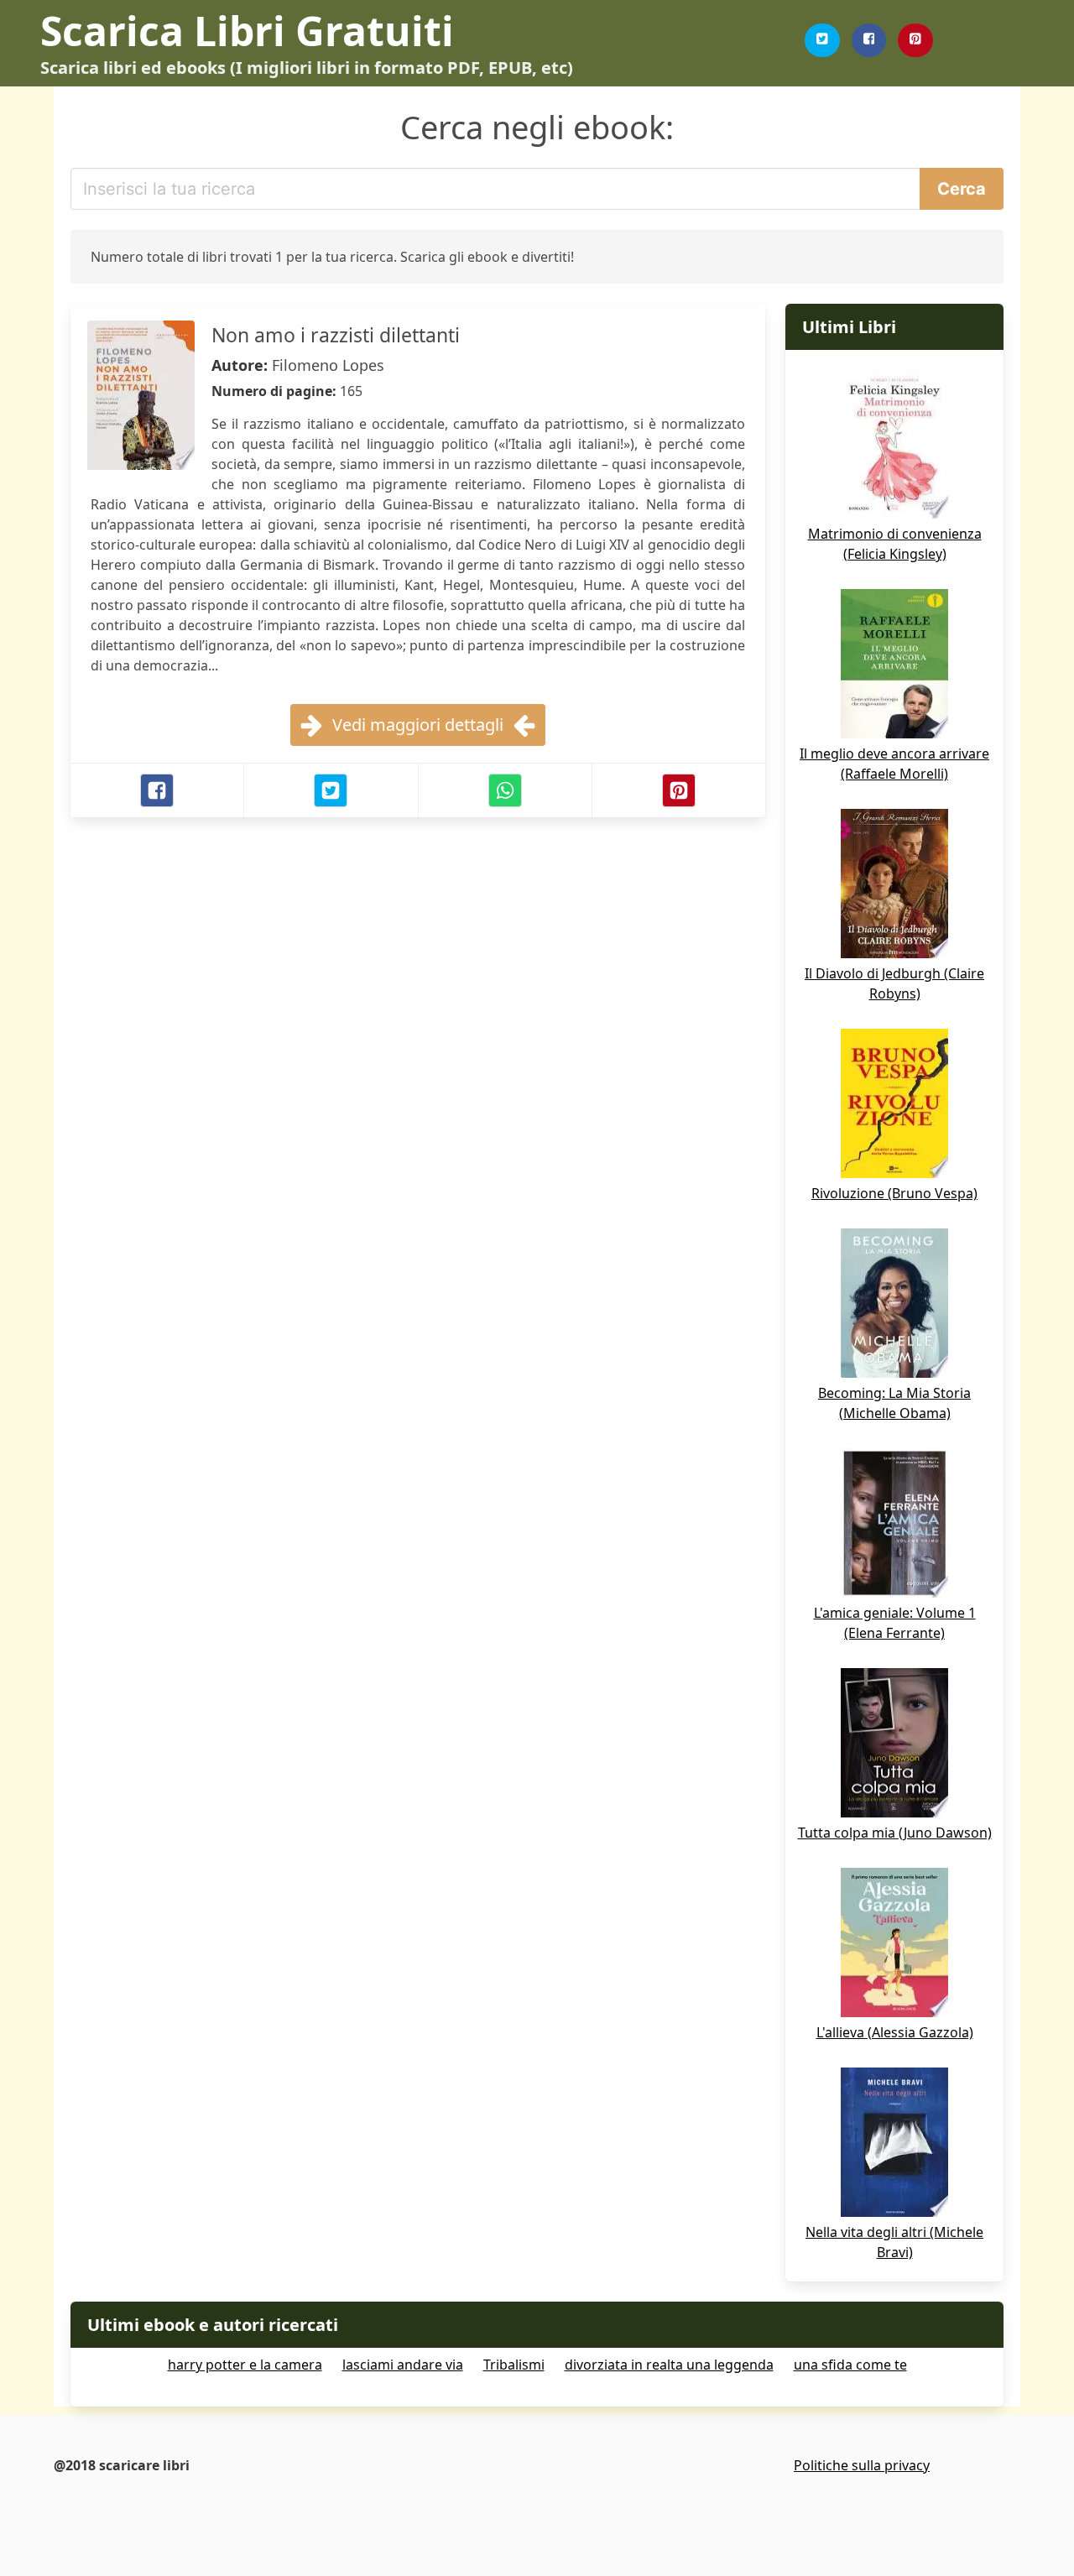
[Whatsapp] (505, 790)
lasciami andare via (403, 2365)
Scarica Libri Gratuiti (247, 31)
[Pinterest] (915, 40)
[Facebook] (869, 40)
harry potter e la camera (245, 2365)
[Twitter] (822, 40)
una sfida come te (850, 2365)
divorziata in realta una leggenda (669, 2365)
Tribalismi (514, 2365)
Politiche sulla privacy (862, 2465)
